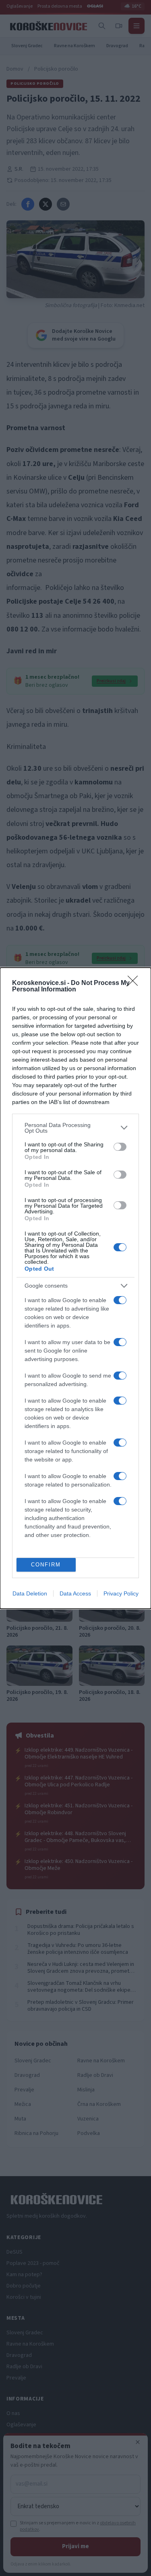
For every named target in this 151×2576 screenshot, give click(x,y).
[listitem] (75, 1128)
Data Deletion (30, 1593)
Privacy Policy (121, 1593)
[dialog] (75, 1288)
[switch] (120, 1147)
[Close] (135, 983)
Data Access (75, 1593)
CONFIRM (46, 1565)
